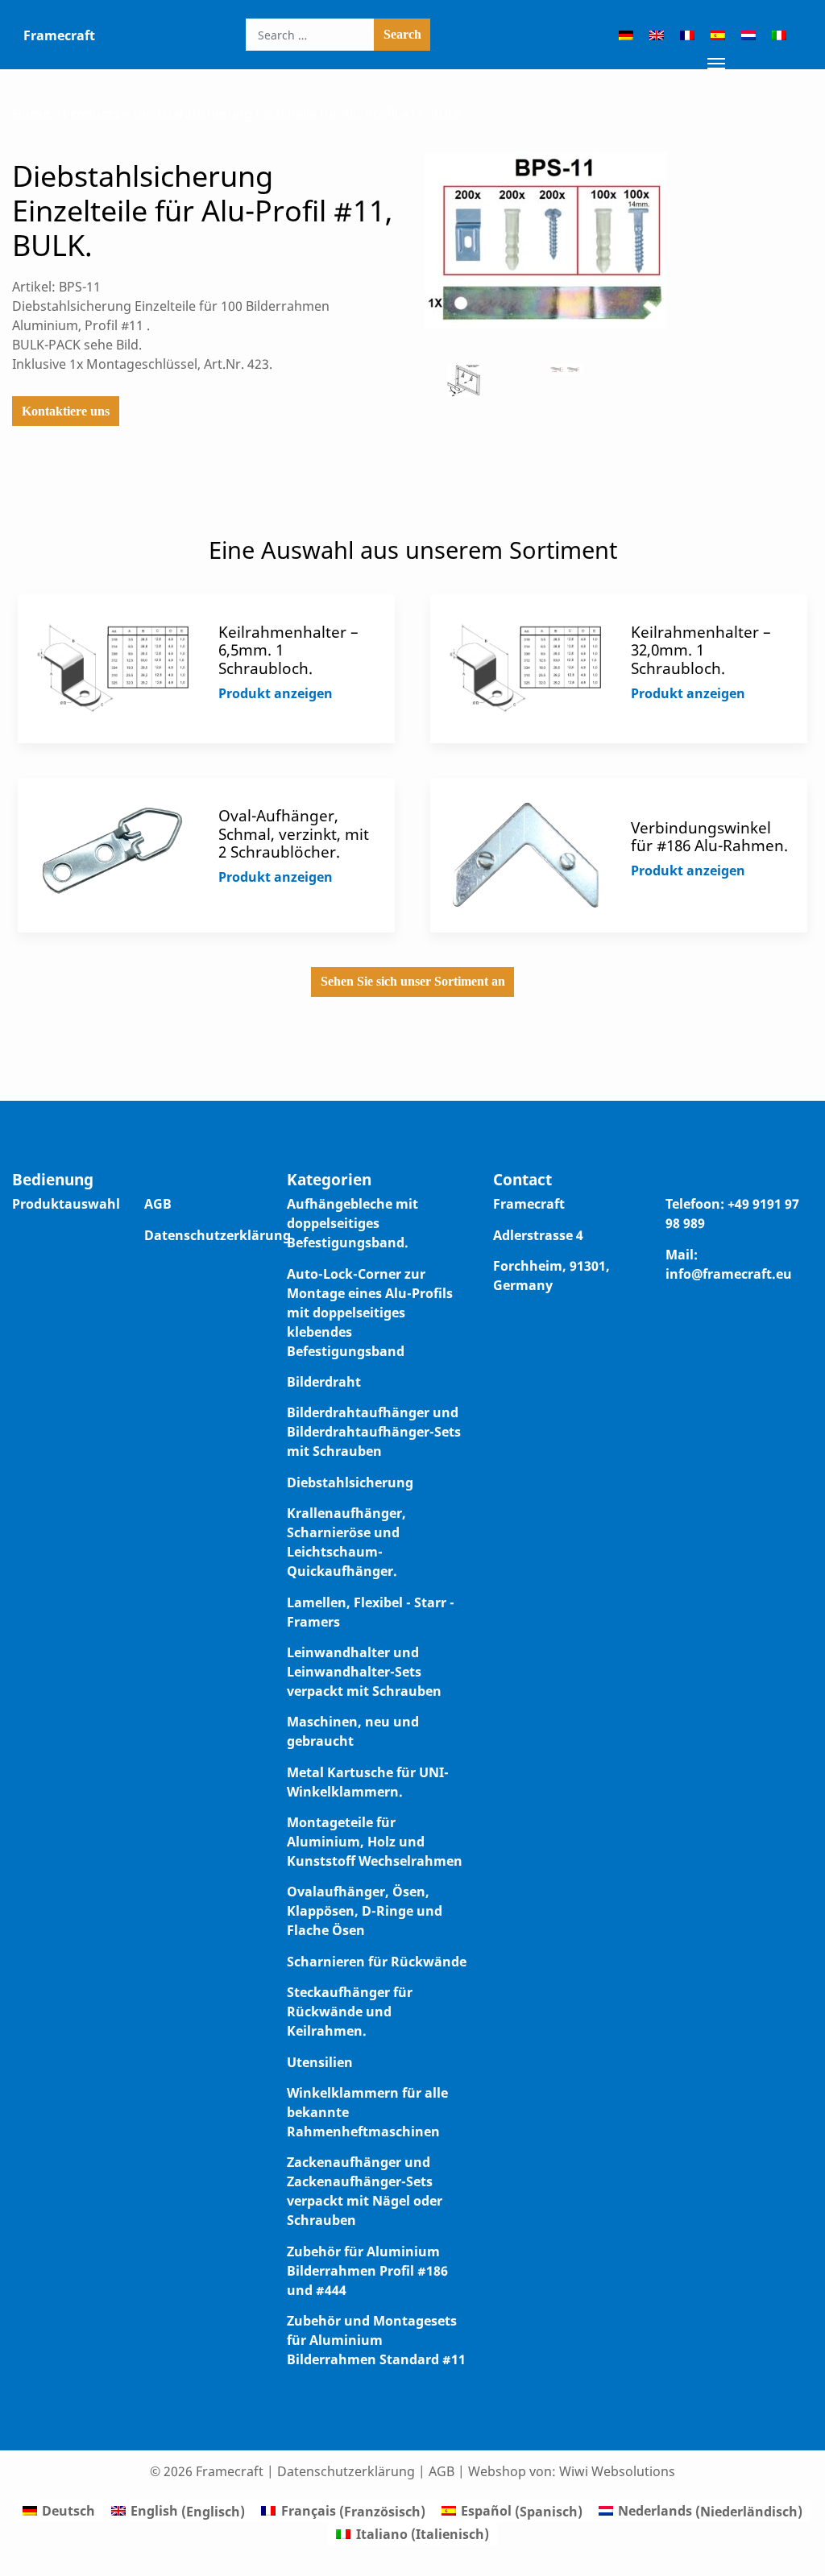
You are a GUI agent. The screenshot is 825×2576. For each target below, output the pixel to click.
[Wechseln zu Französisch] (687, 35)
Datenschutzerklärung (218, 1235)
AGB (158, 1204)
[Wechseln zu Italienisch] (779, 35)
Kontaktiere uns (66, 411)
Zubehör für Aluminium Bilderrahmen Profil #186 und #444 (367, 2271)
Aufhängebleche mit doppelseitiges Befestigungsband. (352, 1223)
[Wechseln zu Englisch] (657, 35)
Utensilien (320, 2062)
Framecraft (59, 35)
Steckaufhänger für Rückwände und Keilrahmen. (350, 2012)
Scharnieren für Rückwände (377, 1962)
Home (31, 114)
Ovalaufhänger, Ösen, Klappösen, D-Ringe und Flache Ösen (365, 1911)
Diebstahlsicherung (350, 1482)
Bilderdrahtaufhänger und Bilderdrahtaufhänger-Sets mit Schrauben (374, 1432)
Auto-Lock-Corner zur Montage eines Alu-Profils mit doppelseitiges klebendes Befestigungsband (370, 1313)
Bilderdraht (324, 1382)
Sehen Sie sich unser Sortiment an (413, 981)
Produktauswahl (66, 1204)
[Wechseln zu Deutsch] (626, 35)
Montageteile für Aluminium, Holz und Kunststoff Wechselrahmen (375, 1842)
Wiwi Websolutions (617, 2471)
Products (91, 114)
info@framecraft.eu (729, 1274)
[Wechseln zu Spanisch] (718, 35)
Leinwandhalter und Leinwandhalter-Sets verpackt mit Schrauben (364, 1672)
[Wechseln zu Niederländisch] (748, 35)
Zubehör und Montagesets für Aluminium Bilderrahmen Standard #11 (376, 2340)
